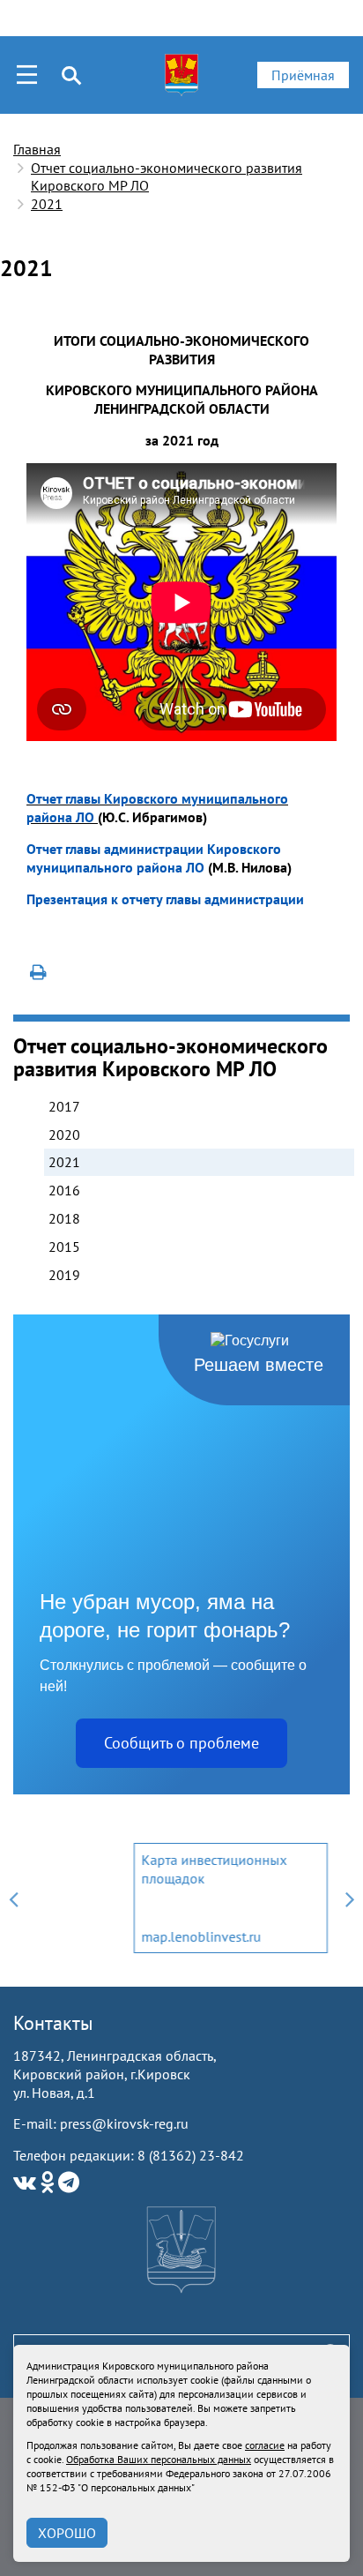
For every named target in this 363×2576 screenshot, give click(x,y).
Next (350, 1898)
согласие (265, 2445)
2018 (64, 1218)
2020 (64, 1134)
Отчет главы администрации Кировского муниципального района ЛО (154, 858)
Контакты (53, 2023)
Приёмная (303, 75)
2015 (64, 1247)
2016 (64, 1190)
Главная (37, 149)
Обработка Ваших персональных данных (159, 2459)
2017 (64, 1106)
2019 (64, 1275)
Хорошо (67, 2533)
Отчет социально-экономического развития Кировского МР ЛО (167, 177)
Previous (13, 1898)
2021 (47, 204)
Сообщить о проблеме (181, 1743)
